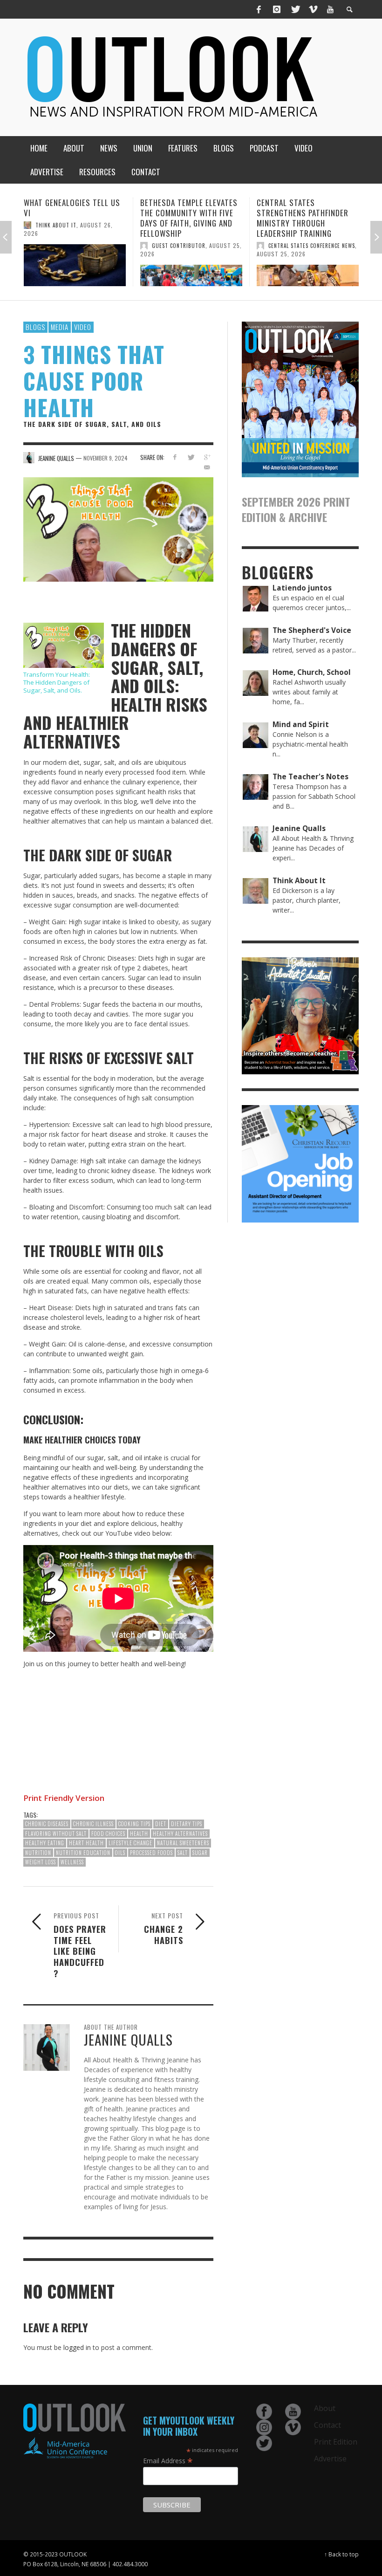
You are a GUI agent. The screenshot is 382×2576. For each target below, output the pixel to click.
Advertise (330, 2459)
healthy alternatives (180, 1834)
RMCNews (280, 235)
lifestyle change (130, 1843)
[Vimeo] (313, 9)
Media (60, 327)
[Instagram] (277, 9)
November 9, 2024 (106, 457)
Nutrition (38, 1853)
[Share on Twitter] (191, 457)
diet (161, 1824)
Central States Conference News (195, 246)
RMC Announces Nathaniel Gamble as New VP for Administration (305, 213)
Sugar (200, 1853)
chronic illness (93, 1824)
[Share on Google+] (207, 457)
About (325, 2408)
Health (139, 1834)
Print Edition (336, 2442)
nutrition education (83, 1853)
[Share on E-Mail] (207, 467)
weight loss (41, 1862)
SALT (183, 1853)
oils (120, 1853)
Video (83, 327)
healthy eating (45, 1843)
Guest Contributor (62, 246)
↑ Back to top (341, 2554)
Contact (327, 2425)
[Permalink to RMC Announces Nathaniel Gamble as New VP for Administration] (308, 266)
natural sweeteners (183, 1843)
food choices (108, 1834)
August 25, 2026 (165, 254)
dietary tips (187, 1824)
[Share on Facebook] (174, 457)
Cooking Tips (134, 1824)
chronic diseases (47, 1824)
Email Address (168, 2460)
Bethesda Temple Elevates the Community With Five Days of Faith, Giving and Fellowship (72, 218)
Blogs (35, 327)
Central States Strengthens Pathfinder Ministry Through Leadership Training (186, 218)
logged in (77, 2347)
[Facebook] (259, 9)
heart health (86, 1843)
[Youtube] (330, 9)
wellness (72, 1862)
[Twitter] (295, 9)
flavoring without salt (56, 1834)
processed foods (151, 1853)
